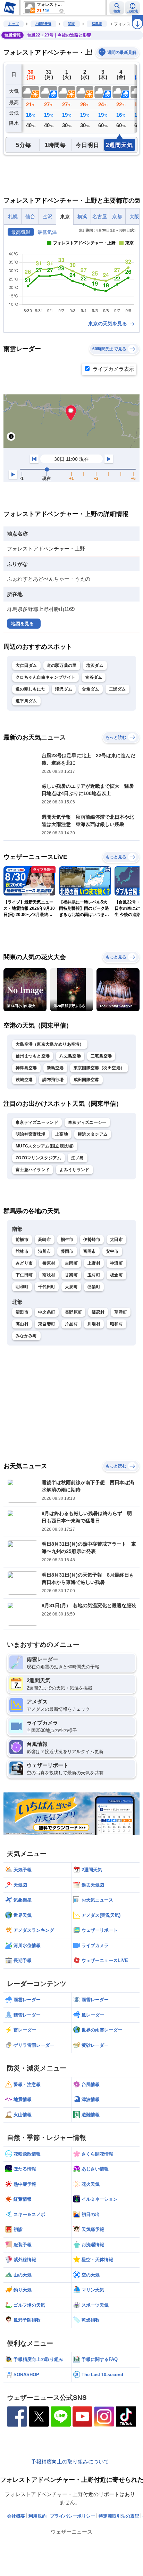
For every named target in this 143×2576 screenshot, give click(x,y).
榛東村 (49, 1263)
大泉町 (71, 1287)
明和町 (22, 1287)
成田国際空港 (86, 1080)
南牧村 (49, 1275)
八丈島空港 (70, 1056)
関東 (71, 24)
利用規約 (37, 2516)
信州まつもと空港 (33, 1056)
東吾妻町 (47, 1324)
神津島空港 (26, 1068)
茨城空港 (24, 1080)
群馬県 (97, 24)
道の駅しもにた (31, 689)
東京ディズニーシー (87, 1122)
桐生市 (67, 1240)
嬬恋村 (98, 1312)
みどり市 (24, 1263)
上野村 (94, 1263)
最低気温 (47, 232)
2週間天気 (43, 24)
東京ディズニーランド (37, 1122)
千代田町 (47, 1287)
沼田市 (22, 1312)
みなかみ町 (26, 1336)
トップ (14, 24)
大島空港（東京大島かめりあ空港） (50, 1044)
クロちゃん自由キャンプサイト (45, 677)
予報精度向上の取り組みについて (70, 2461)
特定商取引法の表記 (119, 2516)
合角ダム (90, 689)
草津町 (121, 1312)
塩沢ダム (95, 665)
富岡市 (90, 1251)
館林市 (22, 1251)
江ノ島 (78, 1158)
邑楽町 (94, 1287)
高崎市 (45, 1240)
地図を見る (22, 624)
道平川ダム (26, 701)
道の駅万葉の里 (62, 665)
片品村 (71, 1324)
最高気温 (21, 232)
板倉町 (116, 1275)
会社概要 (16, 2516)
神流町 (116, 1263)
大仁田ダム (26, 665)
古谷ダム (94, 677)
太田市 (116, 1240)
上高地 (62, 1134)
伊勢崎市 (92, 1240)
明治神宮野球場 (31, 1134)
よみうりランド (74, 1170)
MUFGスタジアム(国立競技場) (45, 1146)
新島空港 (55, 1068)
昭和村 (116, 1324)
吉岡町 (71, 1263)
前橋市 (22, 1240)
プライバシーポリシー (73, 2516)
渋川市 (45, 1251)
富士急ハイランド (33, 1170)
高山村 (22, 1324)
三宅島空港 (101, 1056)
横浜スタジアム (93, 1134)
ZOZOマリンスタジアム (39, 1158)
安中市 (112, 1251)
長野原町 (73, 1312)
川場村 (94, 1324)
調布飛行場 (53, 1080)
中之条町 (47, 1312)
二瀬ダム (117, 689)
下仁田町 (24, 1275)
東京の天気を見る (108, 324)
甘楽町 (71, 1275)
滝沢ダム (64, 689)
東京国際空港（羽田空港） (99, 1068)
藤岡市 (67, 1251)
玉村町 (94, 1275)
